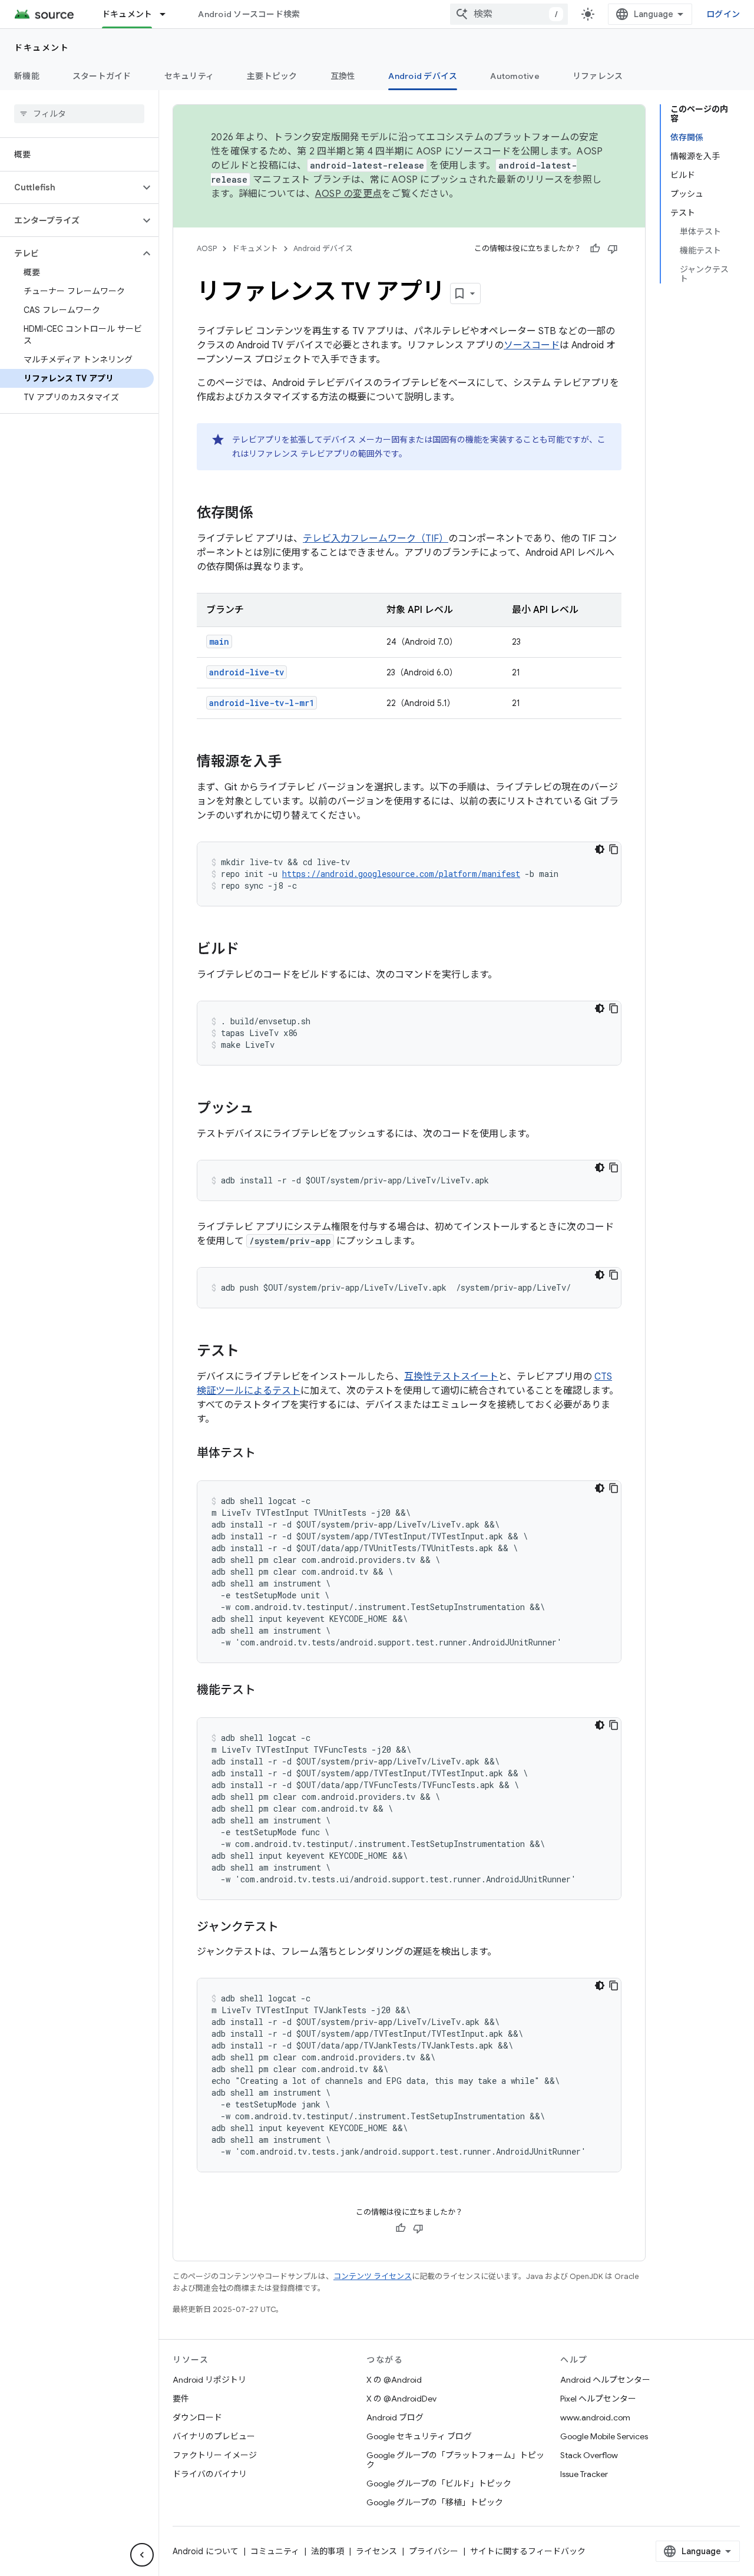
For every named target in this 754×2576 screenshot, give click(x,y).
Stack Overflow (589, 2455)
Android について (206, 2551)
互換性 (343, 76)
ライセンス (376, 2551)
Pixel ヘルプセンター (598, 2399)
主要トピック (272, 76)
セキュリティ (189, 76)
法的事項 (328, 2551)
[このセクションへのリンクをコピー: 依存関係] (265, 514)
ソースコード (532, 345)
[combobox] (509, 14)
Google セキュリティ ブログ (419, 2436)
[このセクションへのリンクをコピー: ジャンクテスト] (290, 1928)
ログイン (723, 14)
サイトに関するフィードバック (528, 2551)
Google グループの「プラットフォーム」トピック (455, 2460)
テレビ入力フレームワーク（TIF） (376, 539)
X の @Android (394, 2380)
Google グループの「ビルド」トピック (439, 2483)
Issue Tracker (584, 2474)
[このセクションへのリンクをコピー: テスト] (251, 1352)
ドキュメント (127, 14)
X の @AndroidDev (401, 2399)
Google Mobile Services (604, 2436)
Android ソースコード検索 (249, 14)
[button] (70, 187)
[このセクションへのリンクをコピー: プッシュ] (265, 1109)
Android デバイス (423, 76)
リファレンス (598, 76)
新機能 (27, 76)
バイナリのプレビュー (214, 2436)
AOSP (207, 248)
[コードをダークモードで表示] (600, 849)
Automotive (515, 76)
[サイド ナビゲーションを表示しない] (142, 2555)
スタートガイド (102, 76)
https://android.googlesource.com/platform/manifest (401, 874)
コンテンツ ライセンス (373, 2276)
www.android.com (595, 2417)
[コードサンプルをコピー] (614, 849)
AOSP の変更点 (348, 194)
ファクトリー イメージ (215, 2455)
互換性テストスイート (451, 1377)
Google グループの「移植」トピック (435, 2502)
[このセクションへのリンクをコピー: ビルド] (251, 950)
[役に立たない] (613, 249)
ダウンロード (197, 2417)
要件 (181, 2399)
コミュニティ (275, 2551)
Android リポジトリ (209, 2380)
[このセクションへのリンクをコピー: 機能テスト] (267, 1691)
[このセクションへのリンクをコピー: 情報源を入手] (293, 763)
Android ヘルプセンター (605, 2380)
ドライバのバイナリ (210, 2474)
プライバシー (434, 2551)
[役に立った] (595, 249)
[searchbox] (79, 114)
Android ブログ (395, 2417)
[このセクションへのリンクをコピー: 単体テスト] (267, 1454)
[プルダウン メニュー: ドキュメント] (168, 14)
